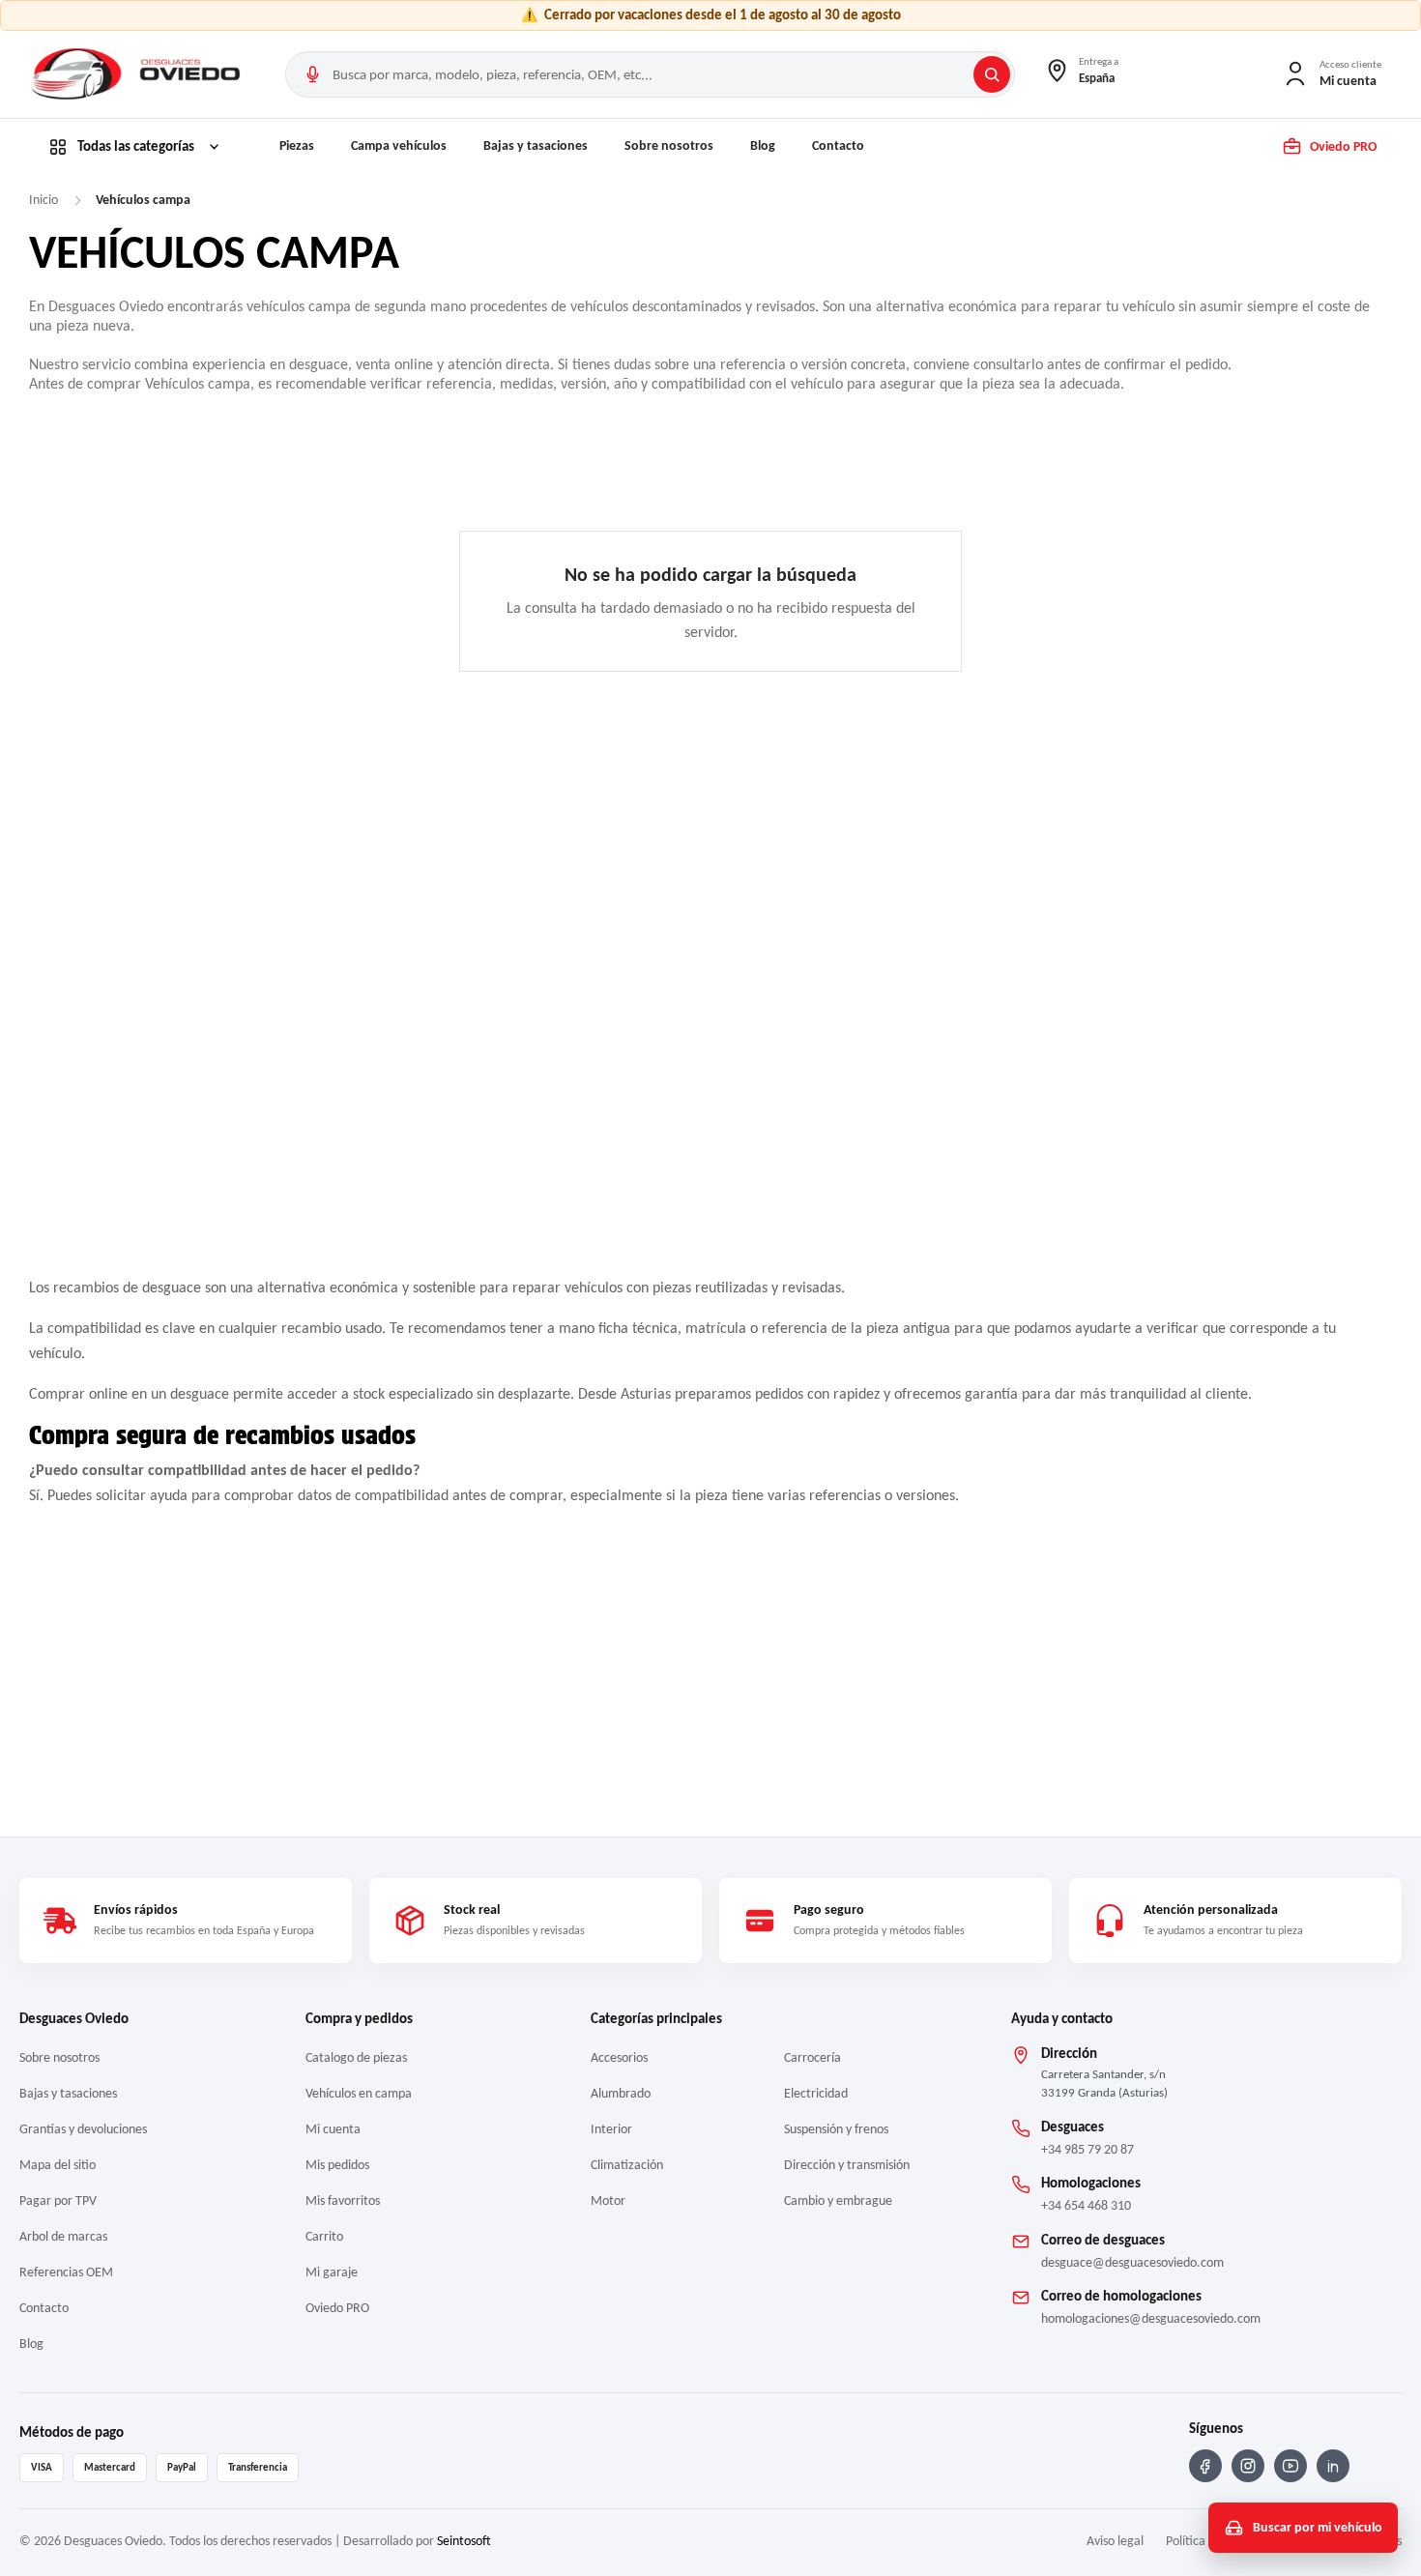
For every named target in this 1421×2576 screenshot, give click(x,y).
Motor (608, 2200)
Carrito (324, 2236)
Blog (763, 145)
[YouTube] (1290, 2466)
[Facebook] (1205, 2466)
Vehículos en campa (359, 2093)
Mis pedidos (337, 2165)
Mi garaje (332, 2272)
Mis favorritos (343, 2200)
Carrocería (812, 2057)
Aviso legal (1115, 2541)
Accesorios (619, 2057)
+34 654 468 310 (1086, 2205)
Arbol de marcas (63, 2236)
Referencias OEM (66, 2272)
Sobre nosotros (669, 145)
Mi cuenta (333, 2129)
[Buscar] (992, 74)
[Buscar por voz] (312, 74)
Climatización (627, 2165)
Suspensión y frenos (836, 2129)
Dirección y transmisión (847, 2165)
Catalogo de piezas (356, 2057)
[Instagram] (1248, 2466)
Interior (611, 2129)
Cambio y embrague (838, 2200)
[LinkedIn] (1333, 2466)
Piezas (297, 145)
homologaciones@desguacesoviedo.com (1151, 2318)
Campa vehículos (399, 145)
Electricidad (816, 2093)
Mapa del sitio (58, 2165)
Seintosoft (464, 2541)
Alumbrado (621, 2093)
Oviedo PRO (337, 2308)
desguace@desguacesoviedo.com (1132, 2262)
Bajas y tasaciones (536, 145)
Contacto (838, 145)
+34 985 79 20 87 (1087, 2149)
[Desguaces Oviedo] (138, 74)
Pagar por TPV (58, 2200)
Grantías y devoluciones (83, 2129)
